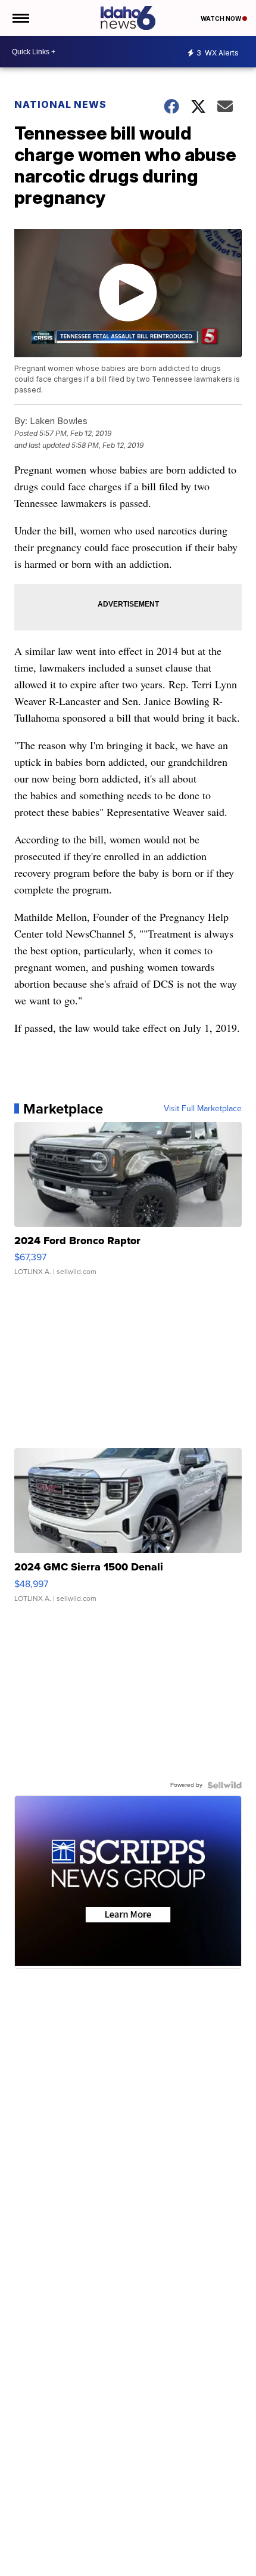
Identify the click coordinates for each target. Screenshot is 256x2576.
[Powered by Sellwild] (224, 1785)
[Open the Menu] (20, 18)
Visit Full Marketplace (203, 1109)
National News (60, 104)
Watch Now (221, 18)
